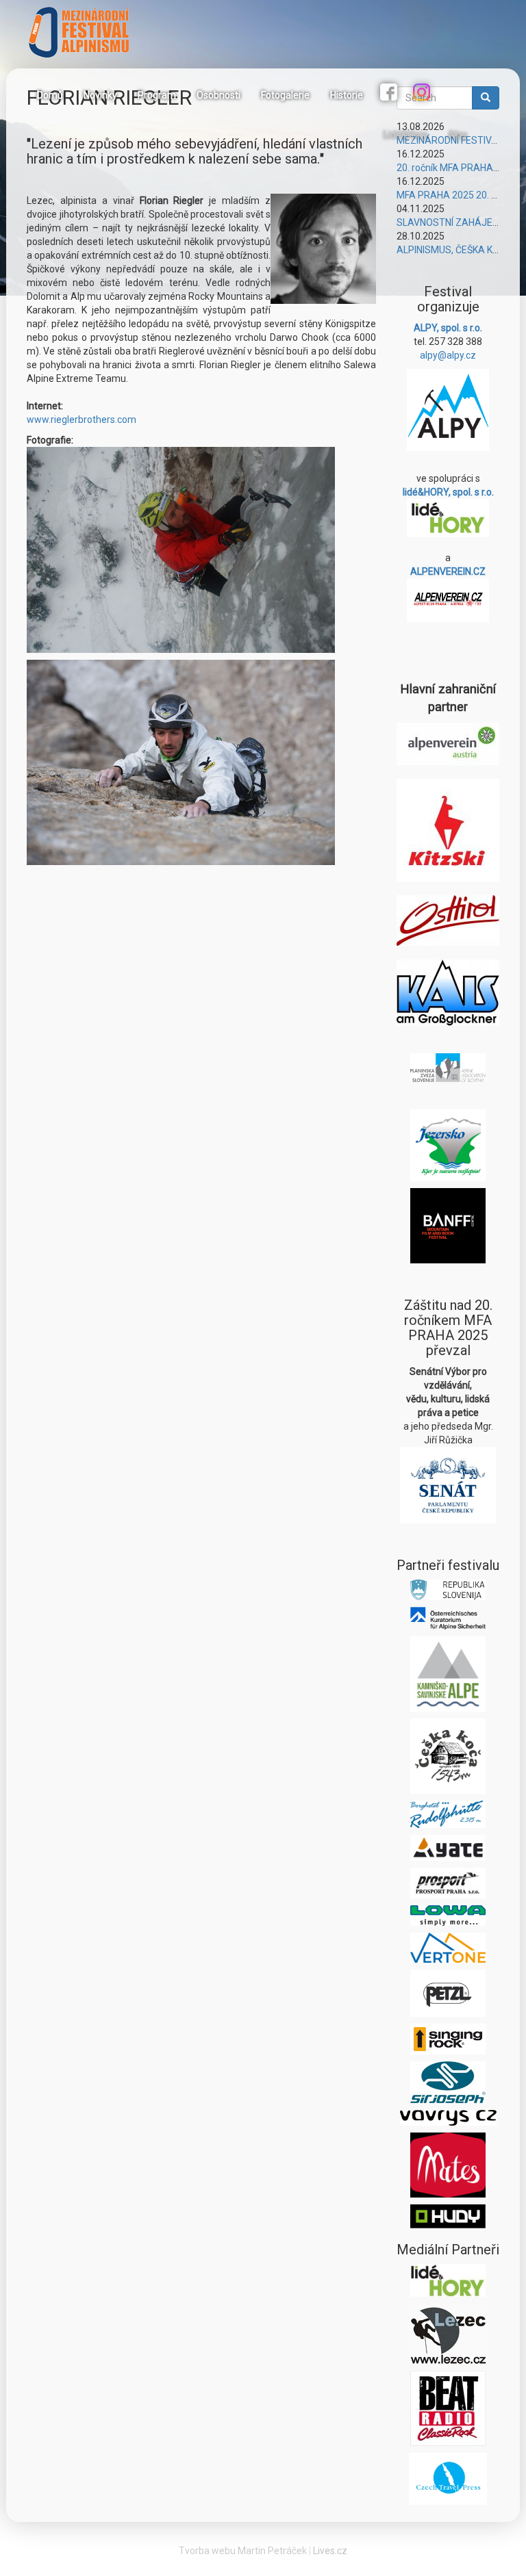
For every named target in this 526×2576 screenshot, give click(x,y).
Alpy (458, 135)
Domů (50, 95)
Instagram (423, 94)
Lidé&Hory (405, 135)
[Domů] (85, 32)
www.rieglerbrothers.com (82, 420)
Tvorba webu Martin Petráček (243, 2551)
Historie (347, 95)
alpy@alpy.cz (448, 355)
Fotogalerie (285, 95)
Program (157, 95)
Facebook (390, 94)
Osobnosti (218, 95)
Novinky (100, 95)
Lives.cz (330, 2551)
